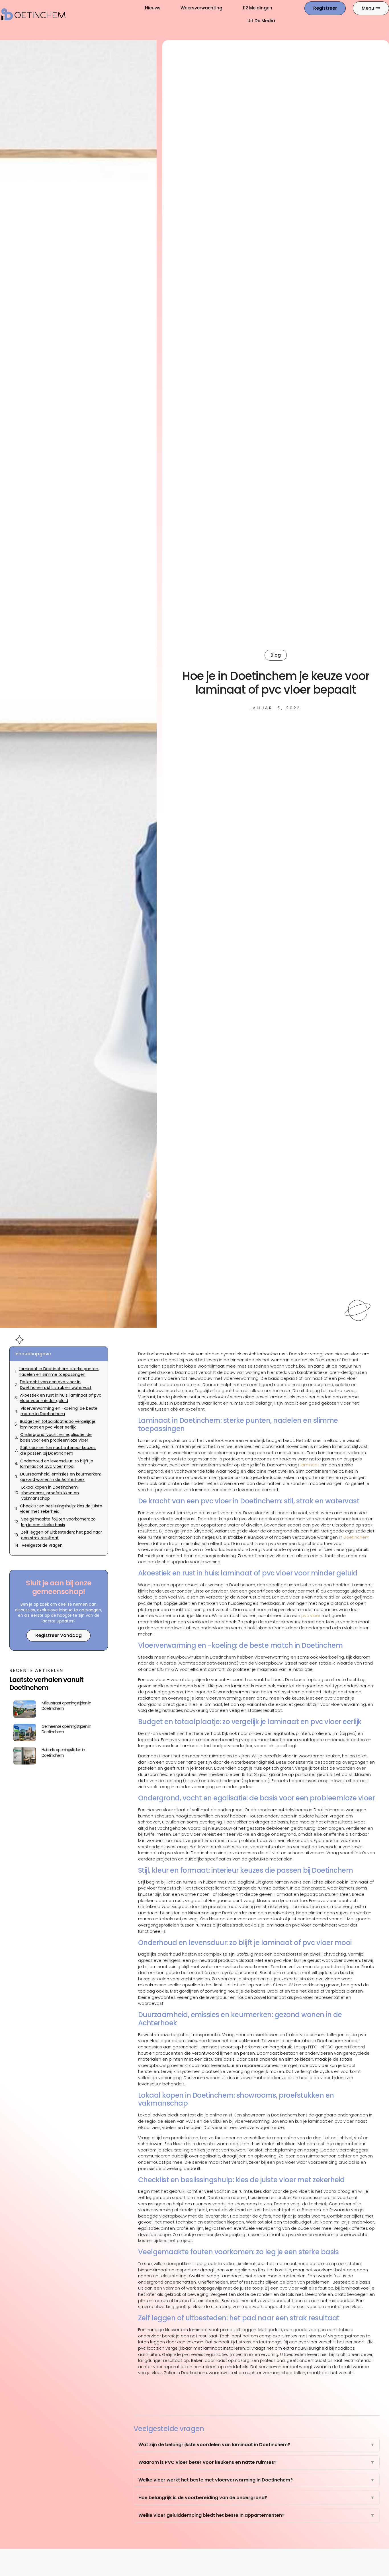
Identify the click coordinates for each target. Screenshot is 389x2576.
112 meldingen (258, 8)
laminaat (310, 1465)
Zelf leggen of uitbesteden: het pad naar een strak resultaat (62, 1535)
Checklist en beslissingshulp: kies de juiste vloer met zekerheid (61, 1509)
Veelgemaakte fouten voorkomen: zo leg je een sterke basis (58, 1522)
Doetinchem (356, 1537)
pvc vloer (311, 1616)
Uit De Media (261, 21)
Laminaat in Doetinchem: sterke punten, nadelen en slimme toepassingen (59, 1372)
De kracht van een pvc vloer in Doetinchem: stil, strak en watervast (56, 1385)
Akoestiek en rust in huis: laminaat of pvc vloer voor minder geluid (61, 1398)
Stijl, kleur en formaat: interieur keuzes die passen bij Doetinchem (58, 1451)
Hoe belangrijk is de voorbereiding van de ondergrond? (257, 2498)
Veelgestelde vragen (42, 1545)
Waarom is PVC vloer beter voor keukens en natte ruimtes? (257, 2462)
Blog (276, 655)
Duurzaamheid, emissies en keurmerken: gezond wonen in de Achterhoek (61, 1477)
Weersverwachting (201, 8)
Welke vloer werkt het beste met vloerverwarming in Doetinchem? (257, 2480)
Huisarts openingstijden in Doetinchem (63, 1753)
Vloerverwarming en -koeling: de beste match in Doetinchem (59, 1411)
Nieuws (153, 8)
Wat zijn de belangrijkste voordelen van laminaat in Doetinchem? (257, 2445)
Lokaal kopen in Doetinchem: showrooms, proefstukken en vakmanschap (50, 1493)
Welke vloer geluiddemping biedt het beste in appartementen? (257, 2515)
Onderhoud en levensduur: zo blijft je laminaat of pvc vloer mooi (57, 1464)
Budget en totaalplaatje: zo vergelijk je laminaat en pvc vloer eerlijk (58, 1424)
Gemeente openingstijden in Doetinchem (66, 1729)
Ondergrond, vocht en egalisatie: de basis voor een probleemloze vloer (56, 1437)
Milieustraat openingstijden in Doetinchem (66, 1706)
